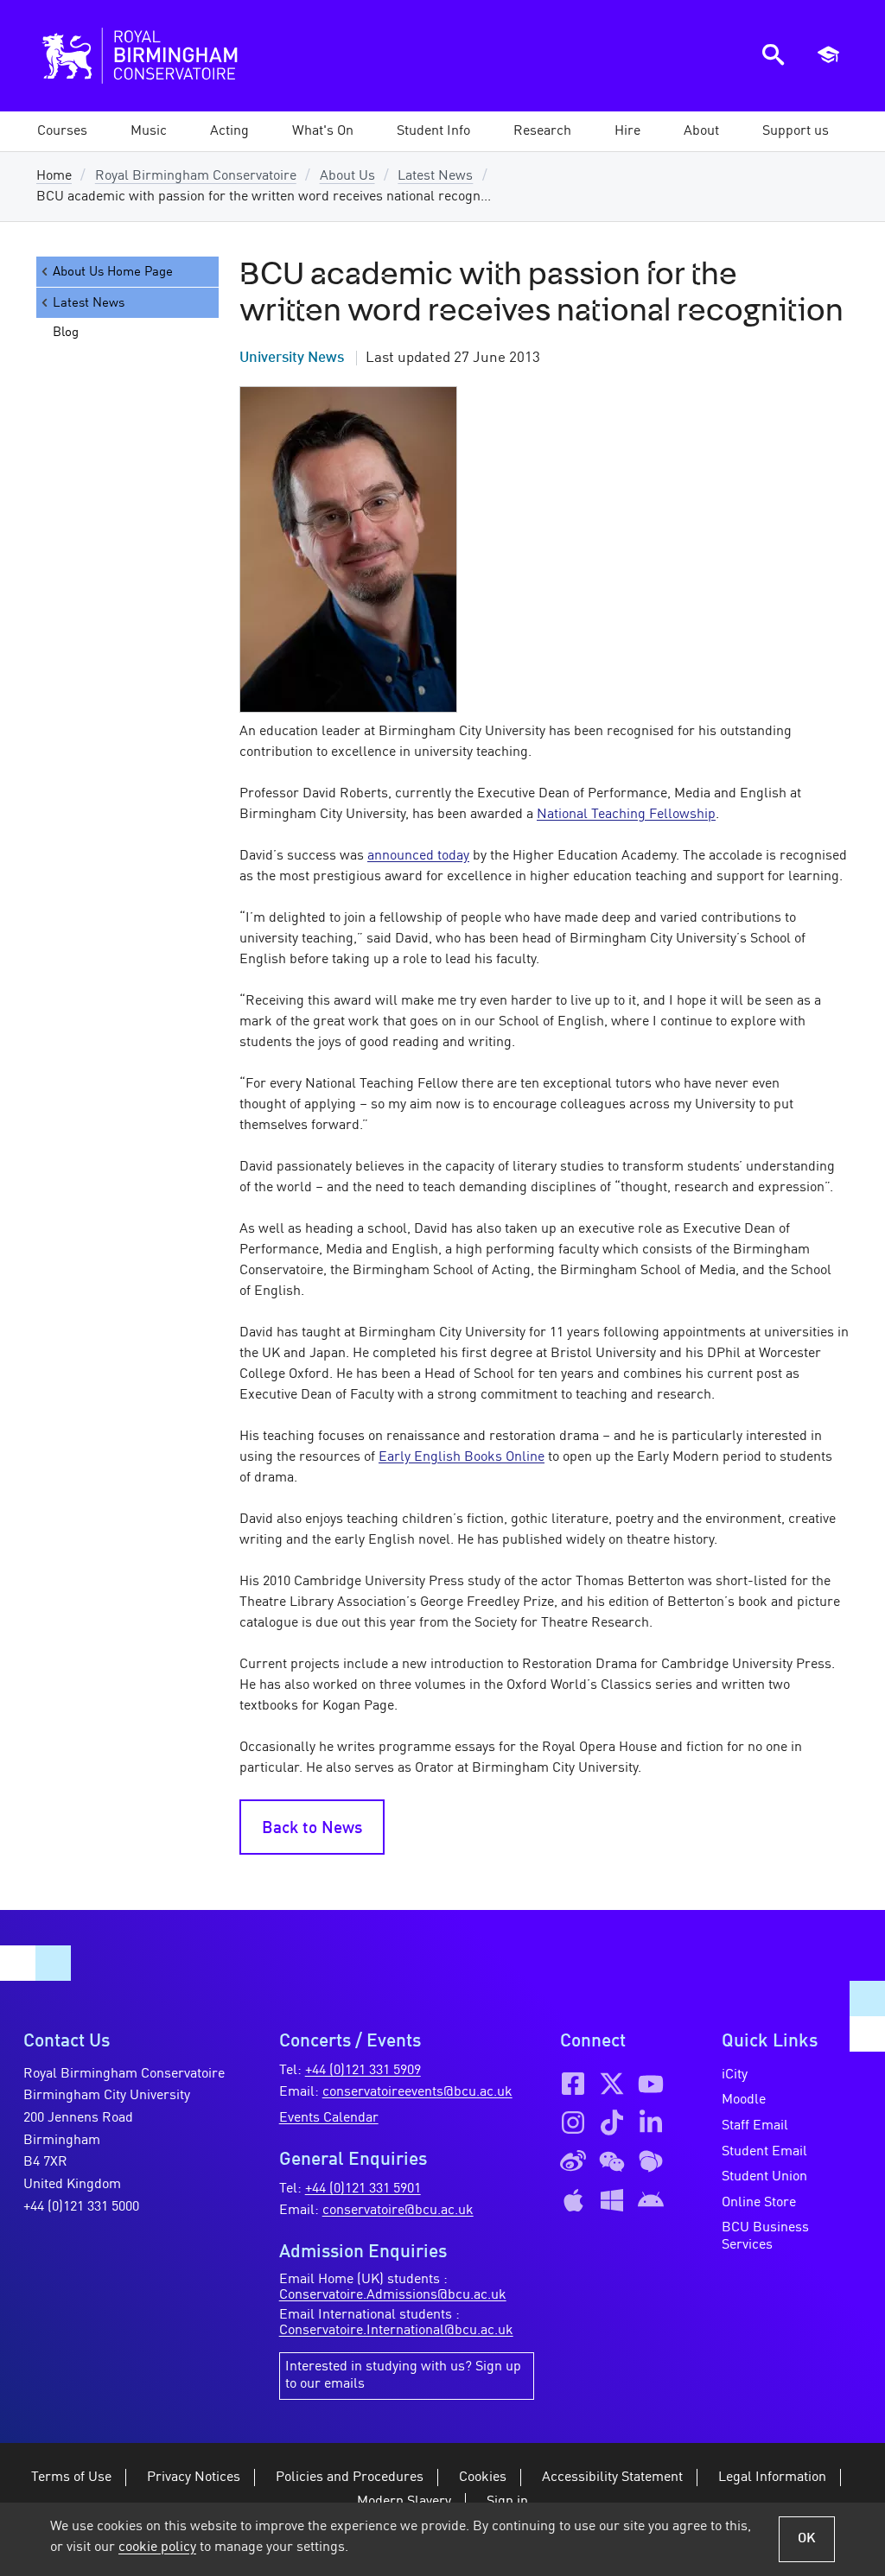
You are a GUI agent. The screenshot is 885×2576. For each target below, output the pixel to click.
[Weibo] (573, 2161)
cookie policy (157, 2547)
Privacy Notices (194, 2478)
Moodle (744, 2100)
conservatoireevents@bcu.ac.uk (417, 2092)
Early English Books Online (462, 1457)
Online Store (759, 2203)
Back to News (312, 1829)
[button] (149, 131)
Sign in (507, 2502)
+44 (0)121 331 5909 (363, 2071)
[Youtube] (651, 2084)
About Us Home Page (113, 272)
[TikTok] (612, 2122)
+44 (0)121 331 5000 (81, 2207)
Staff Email (755, 2126)
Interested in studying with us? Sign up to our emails (403, 2376)
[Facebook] (573, 2084)
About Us (347, 176)
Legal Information (772, 2478)
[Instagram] (573, 2122)
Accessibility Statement (612, 2478)
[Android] (651, 2200)
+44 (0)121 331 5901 (363, 2189)
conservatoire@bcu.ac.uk (398, 2211)
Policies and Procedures (350, 2478)
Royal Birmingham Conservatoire (196, 176)
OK (807, 2539)
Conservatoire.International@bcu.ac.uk (396, 2331)
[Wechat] (612, 2161)
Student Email (764, 2152)
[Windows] (612, 2200)
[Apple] (573, 2200)
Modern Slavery (404, 2502)
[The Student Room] (651, 2161)
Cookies (483, 2478)
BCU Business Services (765, 2237)
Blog (66, 333)
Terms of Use (71, 2478)
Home (54, 176)
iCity (735, 2075)
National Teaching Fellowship (626, 815)
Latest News (435, 176)
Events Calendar (329, 2118)
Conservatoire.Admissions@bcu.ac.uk (393, 2295)
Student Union (764, 2177)
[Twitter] (612, 2084)
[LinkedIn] (651, 2122)
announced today (418, 856)
